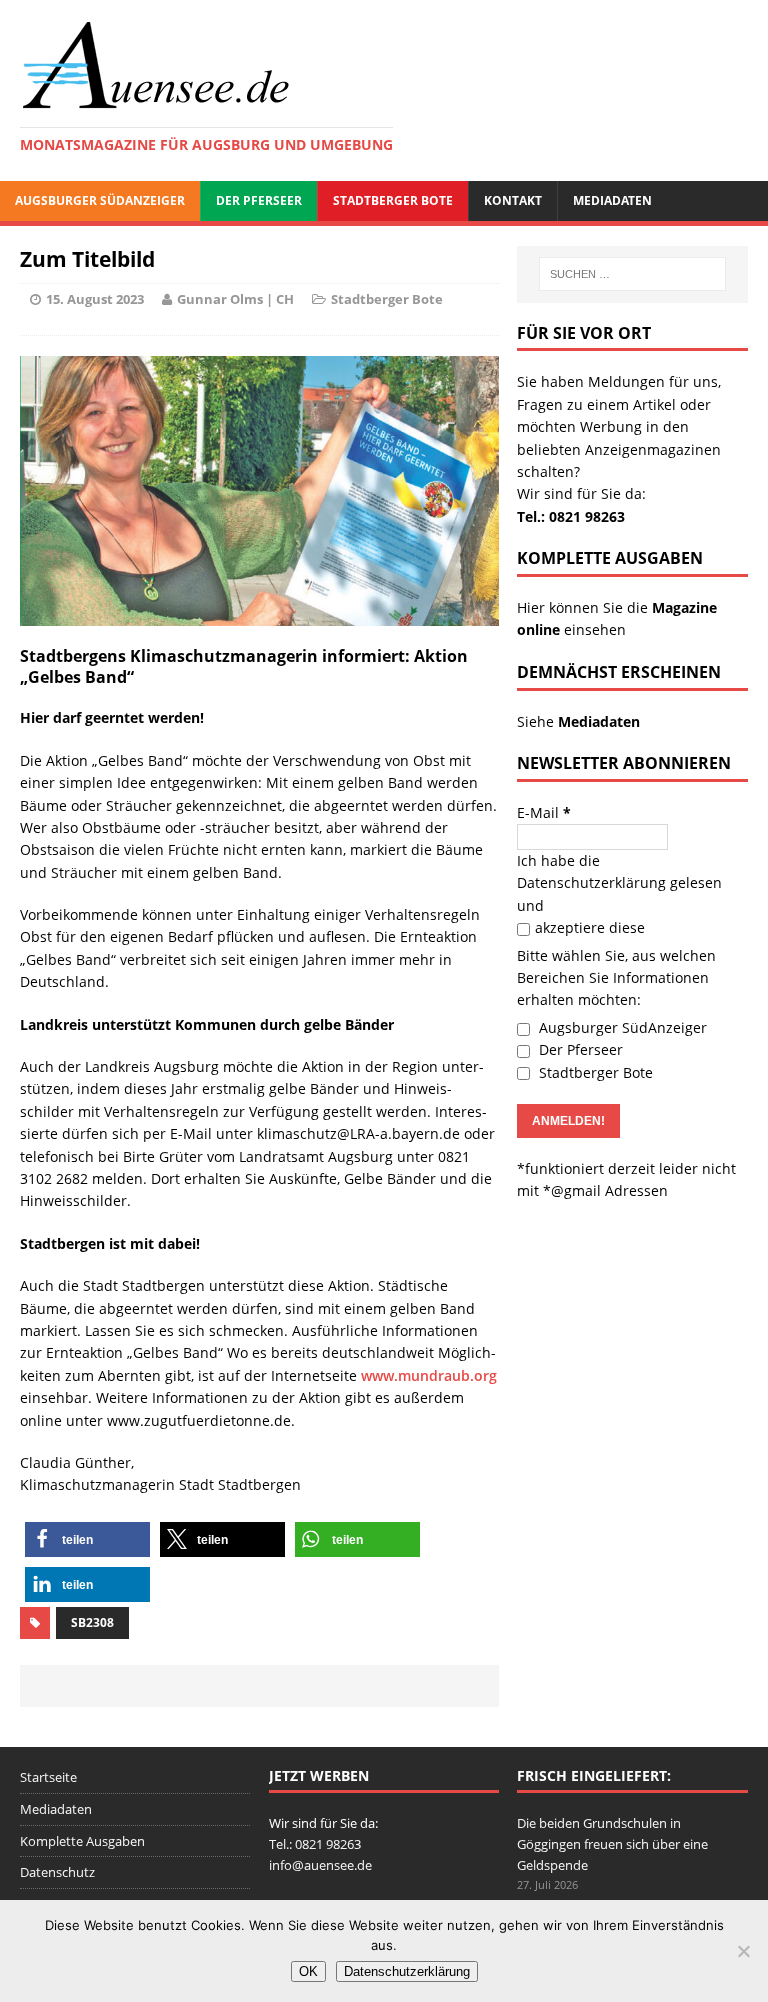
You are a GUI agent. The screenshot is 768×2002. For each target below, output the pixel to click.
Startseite (48, 1777)
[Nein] (743, 1951)
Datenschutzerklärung (591, 882)
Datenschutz (57, 1872)
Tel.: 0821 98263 (571, 516)
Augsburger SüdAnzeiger (100, 200)
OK (308, 1971)
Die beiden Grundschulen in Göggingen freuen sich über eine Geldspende (612, 1844)
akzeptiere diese (590, 927)
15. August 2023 (95, 299)
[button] (87, 1539)
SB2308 (92, 1622)
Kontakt (513, 200)
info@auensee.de (320, 1865)
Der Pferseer (259, 200)
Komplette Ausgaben (82, 1841)
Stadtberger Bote (393, 200)
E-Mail (544, 812)
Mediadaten (612, 200)
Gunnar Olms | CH (235, 299)
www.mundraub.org (429, 1375)
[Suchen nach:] (632, 274)
